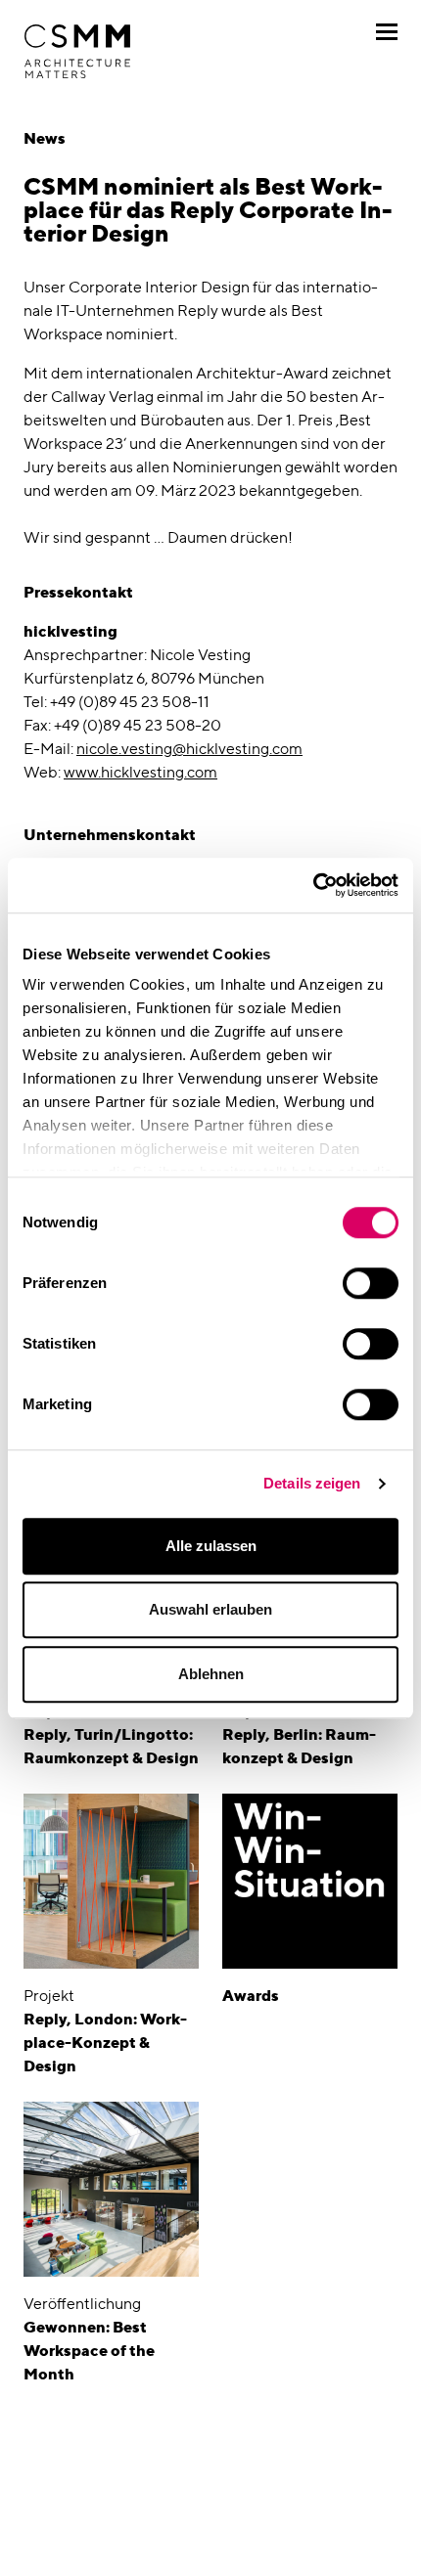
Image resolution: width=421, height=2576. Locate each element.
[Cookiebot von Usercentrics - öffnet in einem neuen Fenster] (313, 885)
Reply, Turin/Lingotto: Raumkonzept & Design (111, 1746)
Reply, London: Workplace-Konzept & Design (105, 2043)
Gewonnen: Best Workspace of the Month (89, 2351)
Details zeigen (312, 1483)
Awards (251, 1996)
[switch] (371, 1283)
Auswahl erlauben (210, 1609)
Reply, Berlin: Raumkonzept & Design (299, 1746)
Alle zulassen (211, 1546)
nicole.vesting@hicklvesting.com (189, 749)
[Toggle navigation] (387, 32)
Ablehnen (211, 1674)
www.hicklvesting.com (140, 772)
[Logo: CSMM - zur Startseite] (77, 52)
